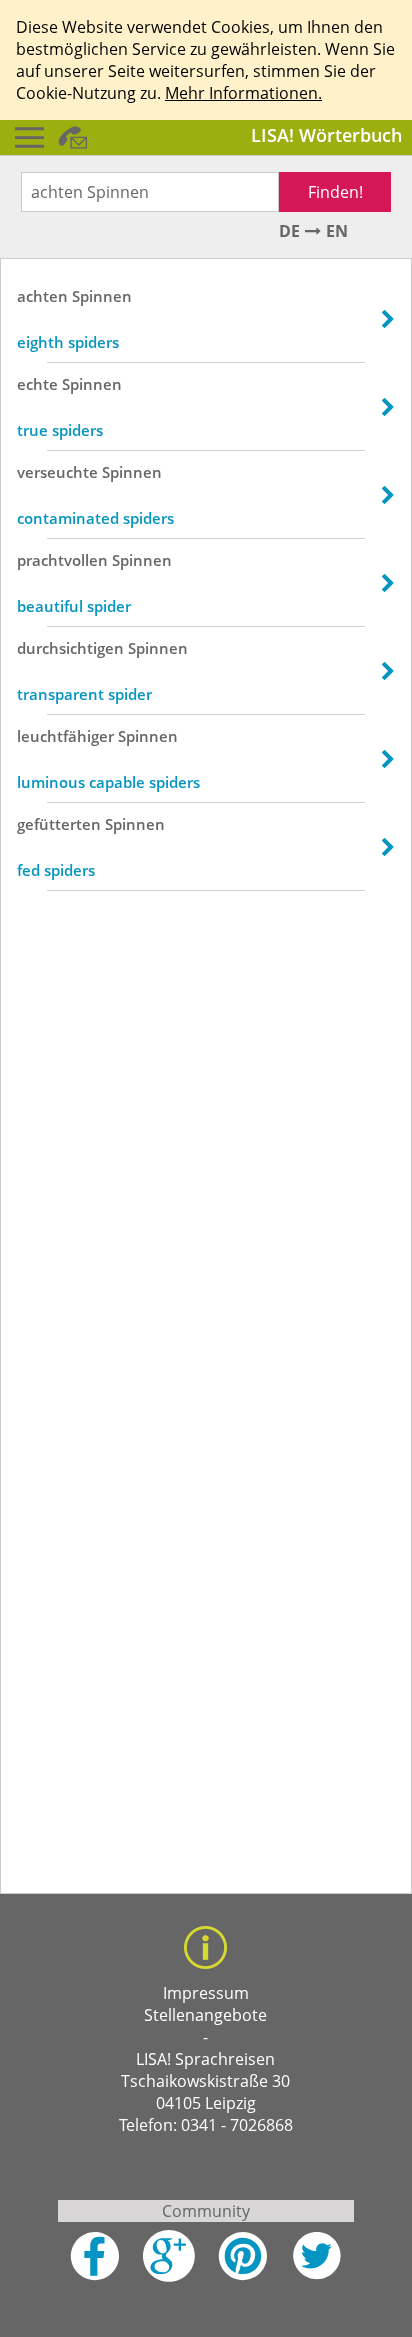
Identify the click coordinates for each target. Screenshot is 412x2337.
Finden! (335, 192)
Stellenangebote (205, 2015)
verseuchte (57, 472)
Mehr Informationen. (243, 93)
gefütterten (59, 824)
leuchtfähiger (65, 736)
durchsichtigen (70, 648)
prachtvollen (62, 560)
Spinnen (102, 296)
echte (37, 384)
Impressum (206, 1993)
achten (42, 296)
